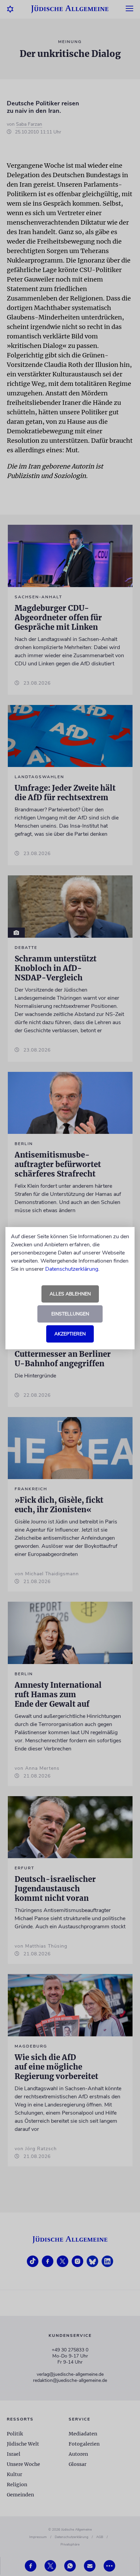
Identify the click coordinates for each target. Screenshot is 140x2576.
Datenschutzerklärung (72, 1269)
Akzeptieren (70, 1334)
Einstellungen (70, 1314)
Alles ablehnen (70, 1294)
